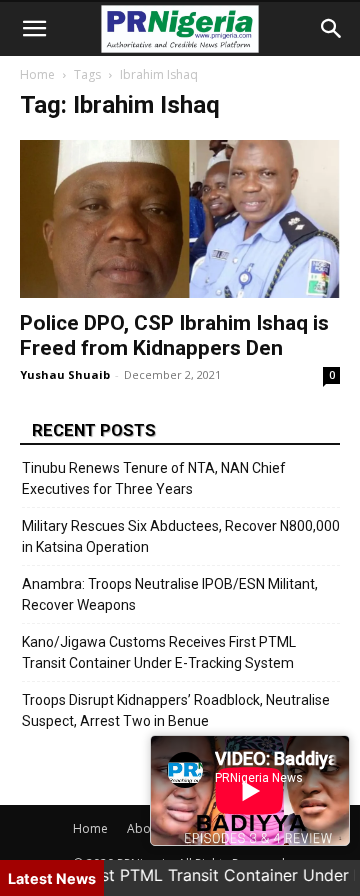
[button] (34, 29)
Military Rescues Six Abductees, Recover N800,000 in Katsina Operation (181, 536)
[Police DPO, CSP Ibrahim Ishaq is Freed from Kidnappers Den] (180, 219)
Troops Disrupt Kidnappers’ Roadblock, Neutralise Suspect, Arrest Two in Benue (176, 710)
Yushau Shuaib (65, 374)
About (144, 828)
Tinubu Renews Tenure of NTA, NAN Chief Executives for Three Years (154, 478)
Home (37, 74)
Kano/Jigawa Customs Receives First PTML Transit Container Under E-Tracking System (159, 652)
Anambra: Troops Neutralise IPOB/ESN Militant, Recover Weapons (170, 594)
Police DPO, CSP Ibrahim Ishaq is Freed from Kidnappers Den (174, 335)
